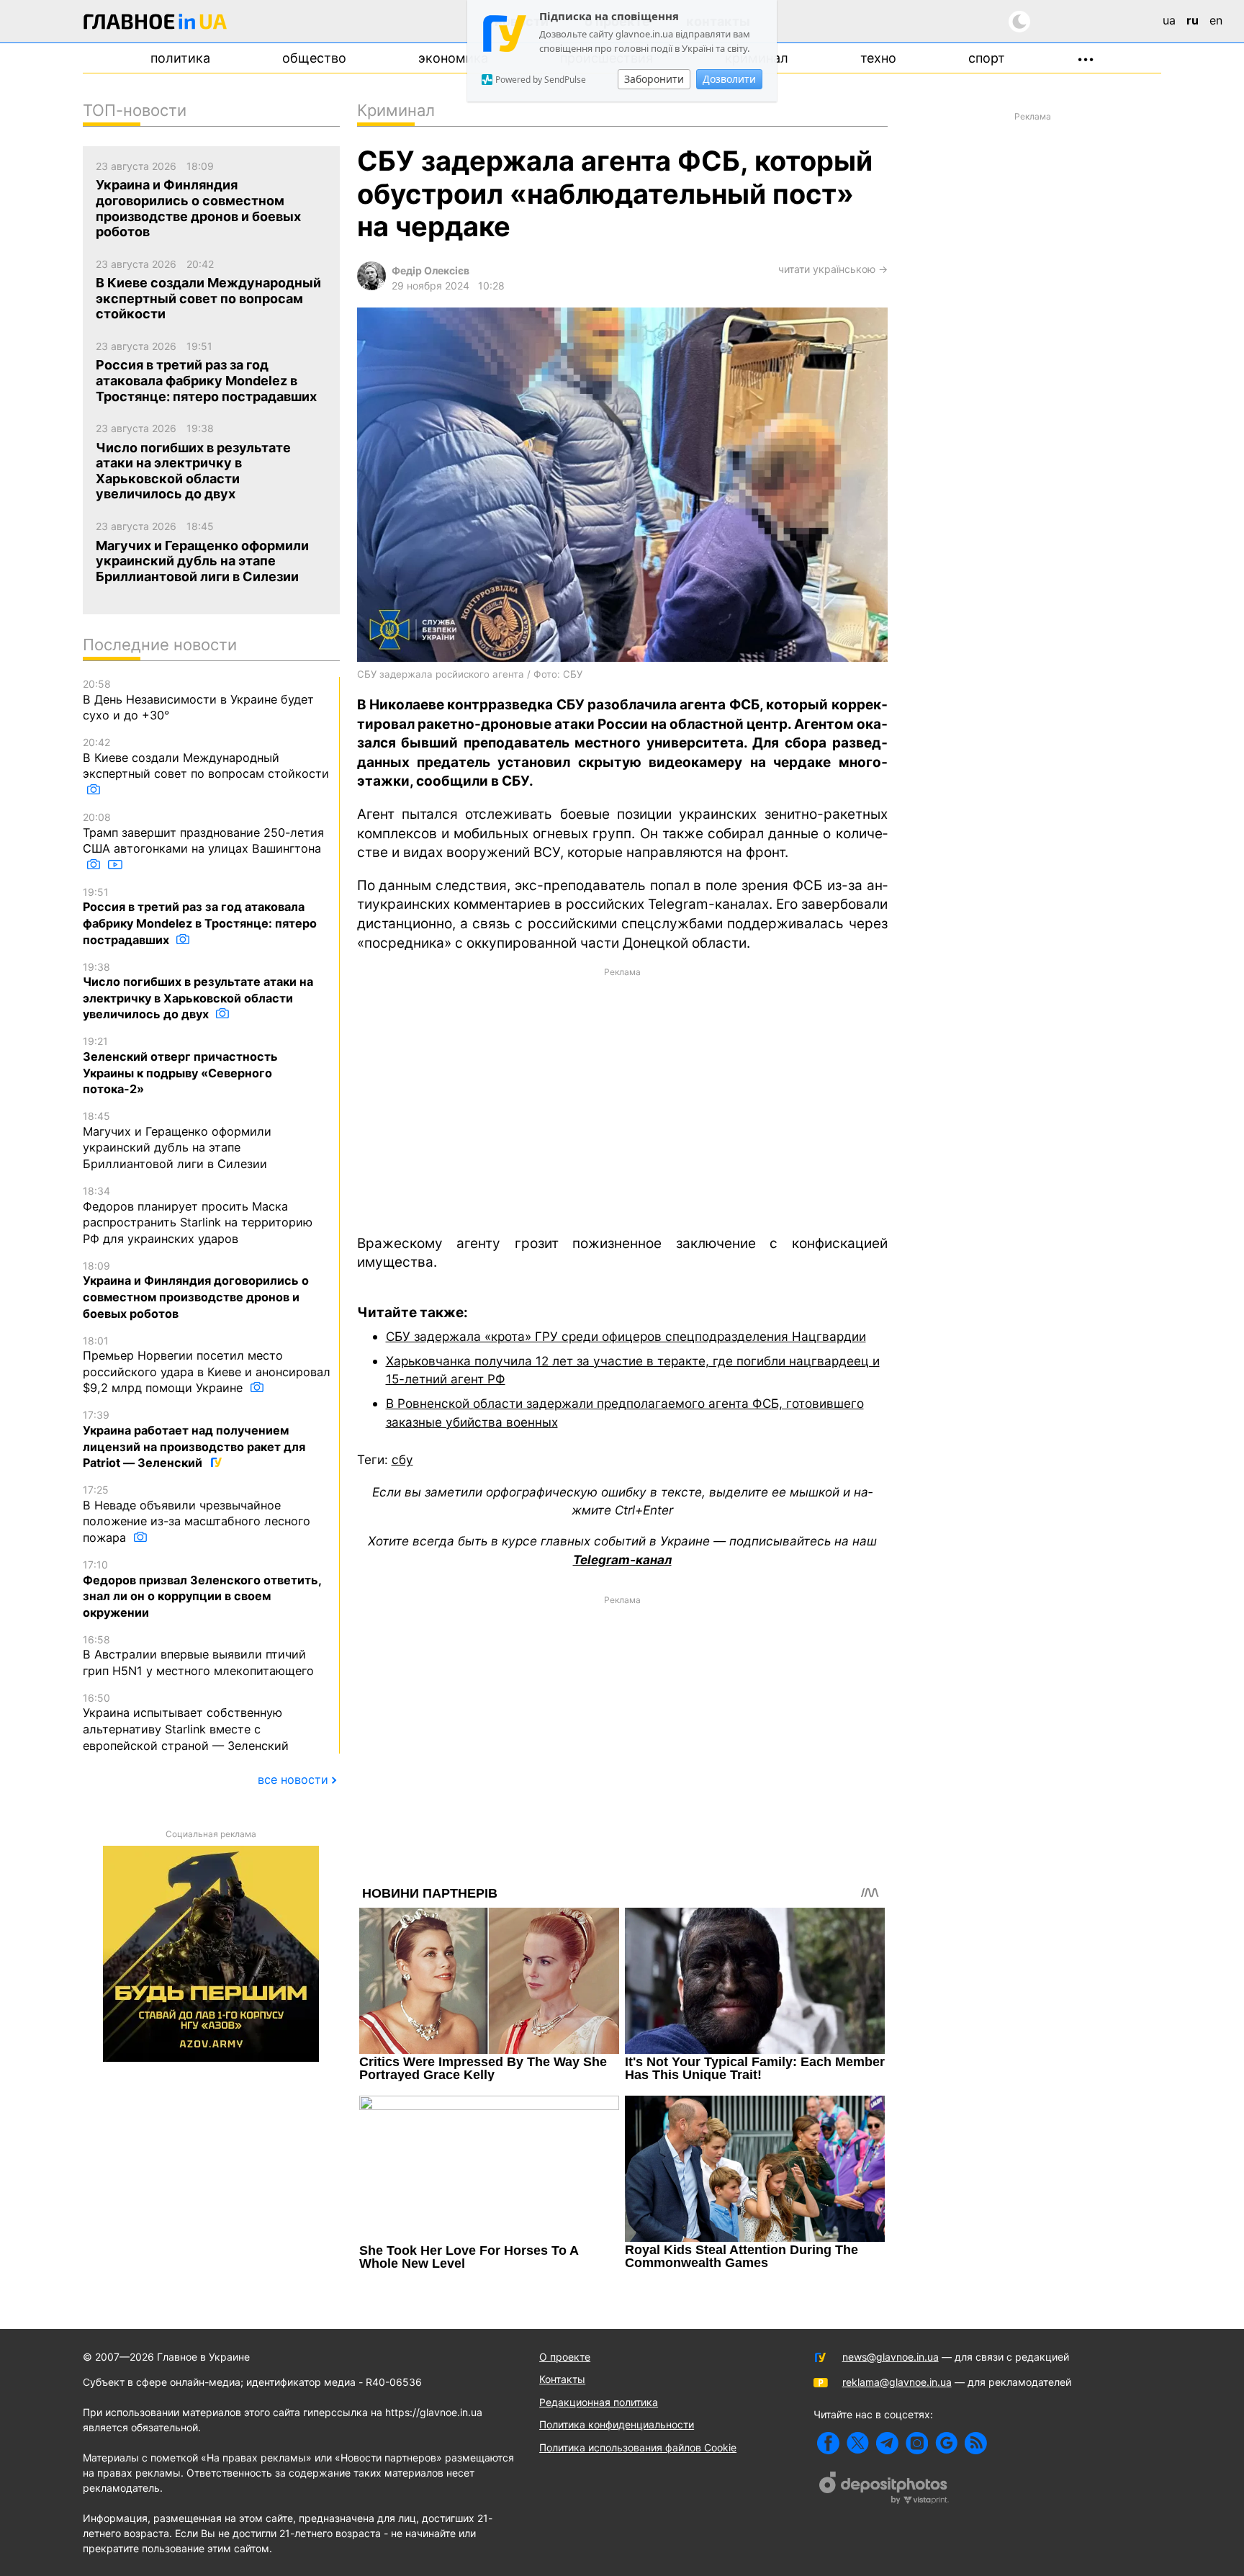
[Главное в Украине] (155, 24)
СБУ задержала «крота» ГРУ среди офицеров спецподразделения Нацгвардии (626, 1336)
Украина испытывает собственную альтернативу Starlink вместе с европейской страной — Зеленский (186, 1722)
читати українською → (833, 269)
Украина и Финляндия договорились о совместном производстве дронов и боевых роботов (196, 1290)
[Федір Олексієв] (371, 286)
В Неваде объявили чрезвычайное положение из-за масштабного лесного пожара (197, 1514)
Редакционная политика (599, 2402)
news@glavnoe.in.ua (891, 2357)
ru (1193, 20)
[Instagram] (917, 2443)
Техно (878, 58)
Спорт (987, 58)
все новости (293, 1780)
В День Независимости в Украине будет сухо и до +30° (198, 700)
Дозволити (729, 79)
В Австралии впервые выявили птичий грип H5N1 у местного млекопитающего (198, 1656)
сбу (402, 1459)
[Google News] (946, 2443)
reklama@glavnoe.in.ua (897, 2382)
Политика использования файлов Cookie (638, 2447)
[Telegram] (887, 2443)
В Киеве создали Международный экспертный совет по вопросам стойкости (206, 758)
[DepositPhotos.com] (884, 2490)
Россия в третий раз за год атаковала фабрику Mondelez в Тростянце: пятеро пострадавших (200, 916)
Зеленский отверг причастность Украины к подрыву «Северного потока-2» (180, 1065)
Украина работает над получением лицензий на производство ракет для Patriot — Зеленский (194, 1439)
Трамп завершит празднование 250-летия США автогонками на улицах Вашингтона (203, 833)
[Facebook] (828, 2443)
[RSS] (976, 2443)
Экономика (453, 58)
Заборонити (654, 79)
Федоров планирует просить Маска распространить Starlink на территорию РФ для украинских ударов (198, 1215)
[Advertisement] (622, 1100)
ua (1169, 20)
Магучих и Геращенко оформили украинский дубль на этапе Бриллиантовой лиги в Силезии (177, 1140)
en (1216, 20)
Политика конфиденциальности (617, 2424)
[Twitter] (858, 2443)
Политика (180, 58)
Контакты (562, 2379)
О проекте (565, 2357)
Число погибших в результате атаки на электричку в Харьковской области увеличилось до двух (198, 991)
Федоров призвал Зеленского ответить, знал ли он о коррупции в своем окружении (202, 1589)
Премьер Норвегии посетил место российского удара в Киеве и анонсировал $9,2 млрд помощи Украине (207, 1365)
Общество (314, 58)
